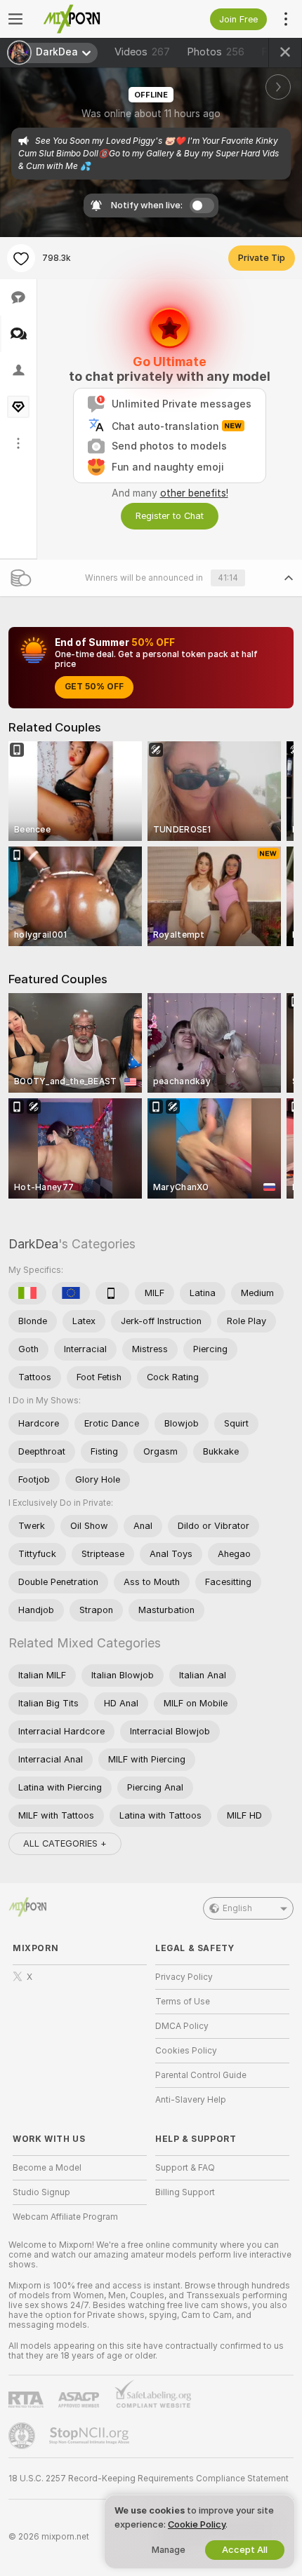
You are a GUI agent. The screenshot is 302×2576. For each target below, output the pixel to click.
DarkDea (33, 1244)
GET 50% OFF (94, 687)
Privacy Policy (184, 1977)
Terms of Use (183, 2002)
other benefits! (194, 493)
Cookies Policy (186, 2051)
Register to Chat (170, 516)
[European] (71, 1293)
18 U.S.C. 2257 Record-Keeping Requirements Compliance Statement (149, 2479)
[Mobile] (112, 1293)
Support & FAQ (185, 2168)
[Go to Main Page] (91, 19)
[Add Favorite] (21, 258)
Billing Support (185, 2192)
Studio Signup (41, 2192)
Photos (216, 52)
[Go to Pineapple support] (23, 2436)
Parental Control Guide (201, 2075)
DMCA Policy (182, 2026)
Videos (142, 52)
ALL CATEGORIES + (65, 1843)
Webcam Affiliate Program (65, 2217)
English (237, 1908)
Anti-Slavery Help (191, 2100)
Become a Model (47, 2168)
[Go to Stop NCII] (91, 2436)
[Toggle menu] (15, 19)
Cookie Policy (197, 2524)
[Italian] (27, 1293)
